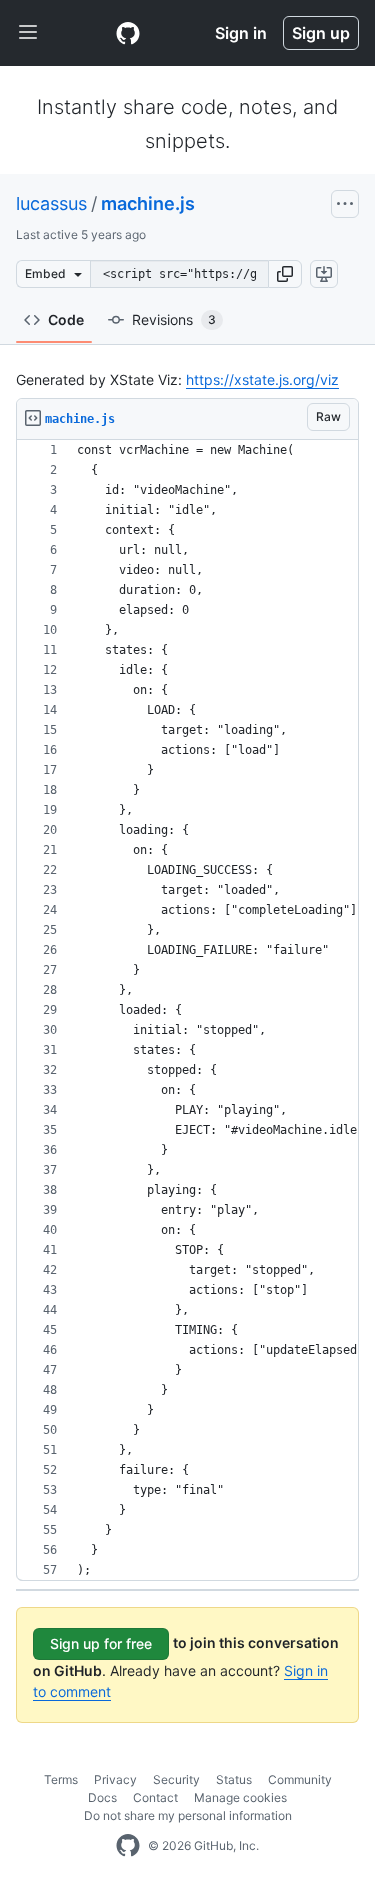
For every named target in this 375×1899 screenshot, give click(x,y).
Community (300, 1779)
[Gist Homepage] (128, 33)
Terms (61, 1779)
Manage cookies (240, 1797)
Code (66, 319)
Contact (155, 1797)
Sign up (321, 33)
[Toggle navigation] (28, 33)
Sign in (241, 33)
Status (234, 1779)
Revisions (174, 319)
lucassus (51, 203)
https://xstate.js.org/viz (262, 379)
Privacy (115, 1779)
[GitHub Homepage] (128, 1846)
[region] (187, 1010)
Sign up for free (101, 1643)
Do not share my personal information (188, 1815)
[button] (285, 274)
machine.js (148, 203)
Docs (102, 1797)
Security (176, 1779)
